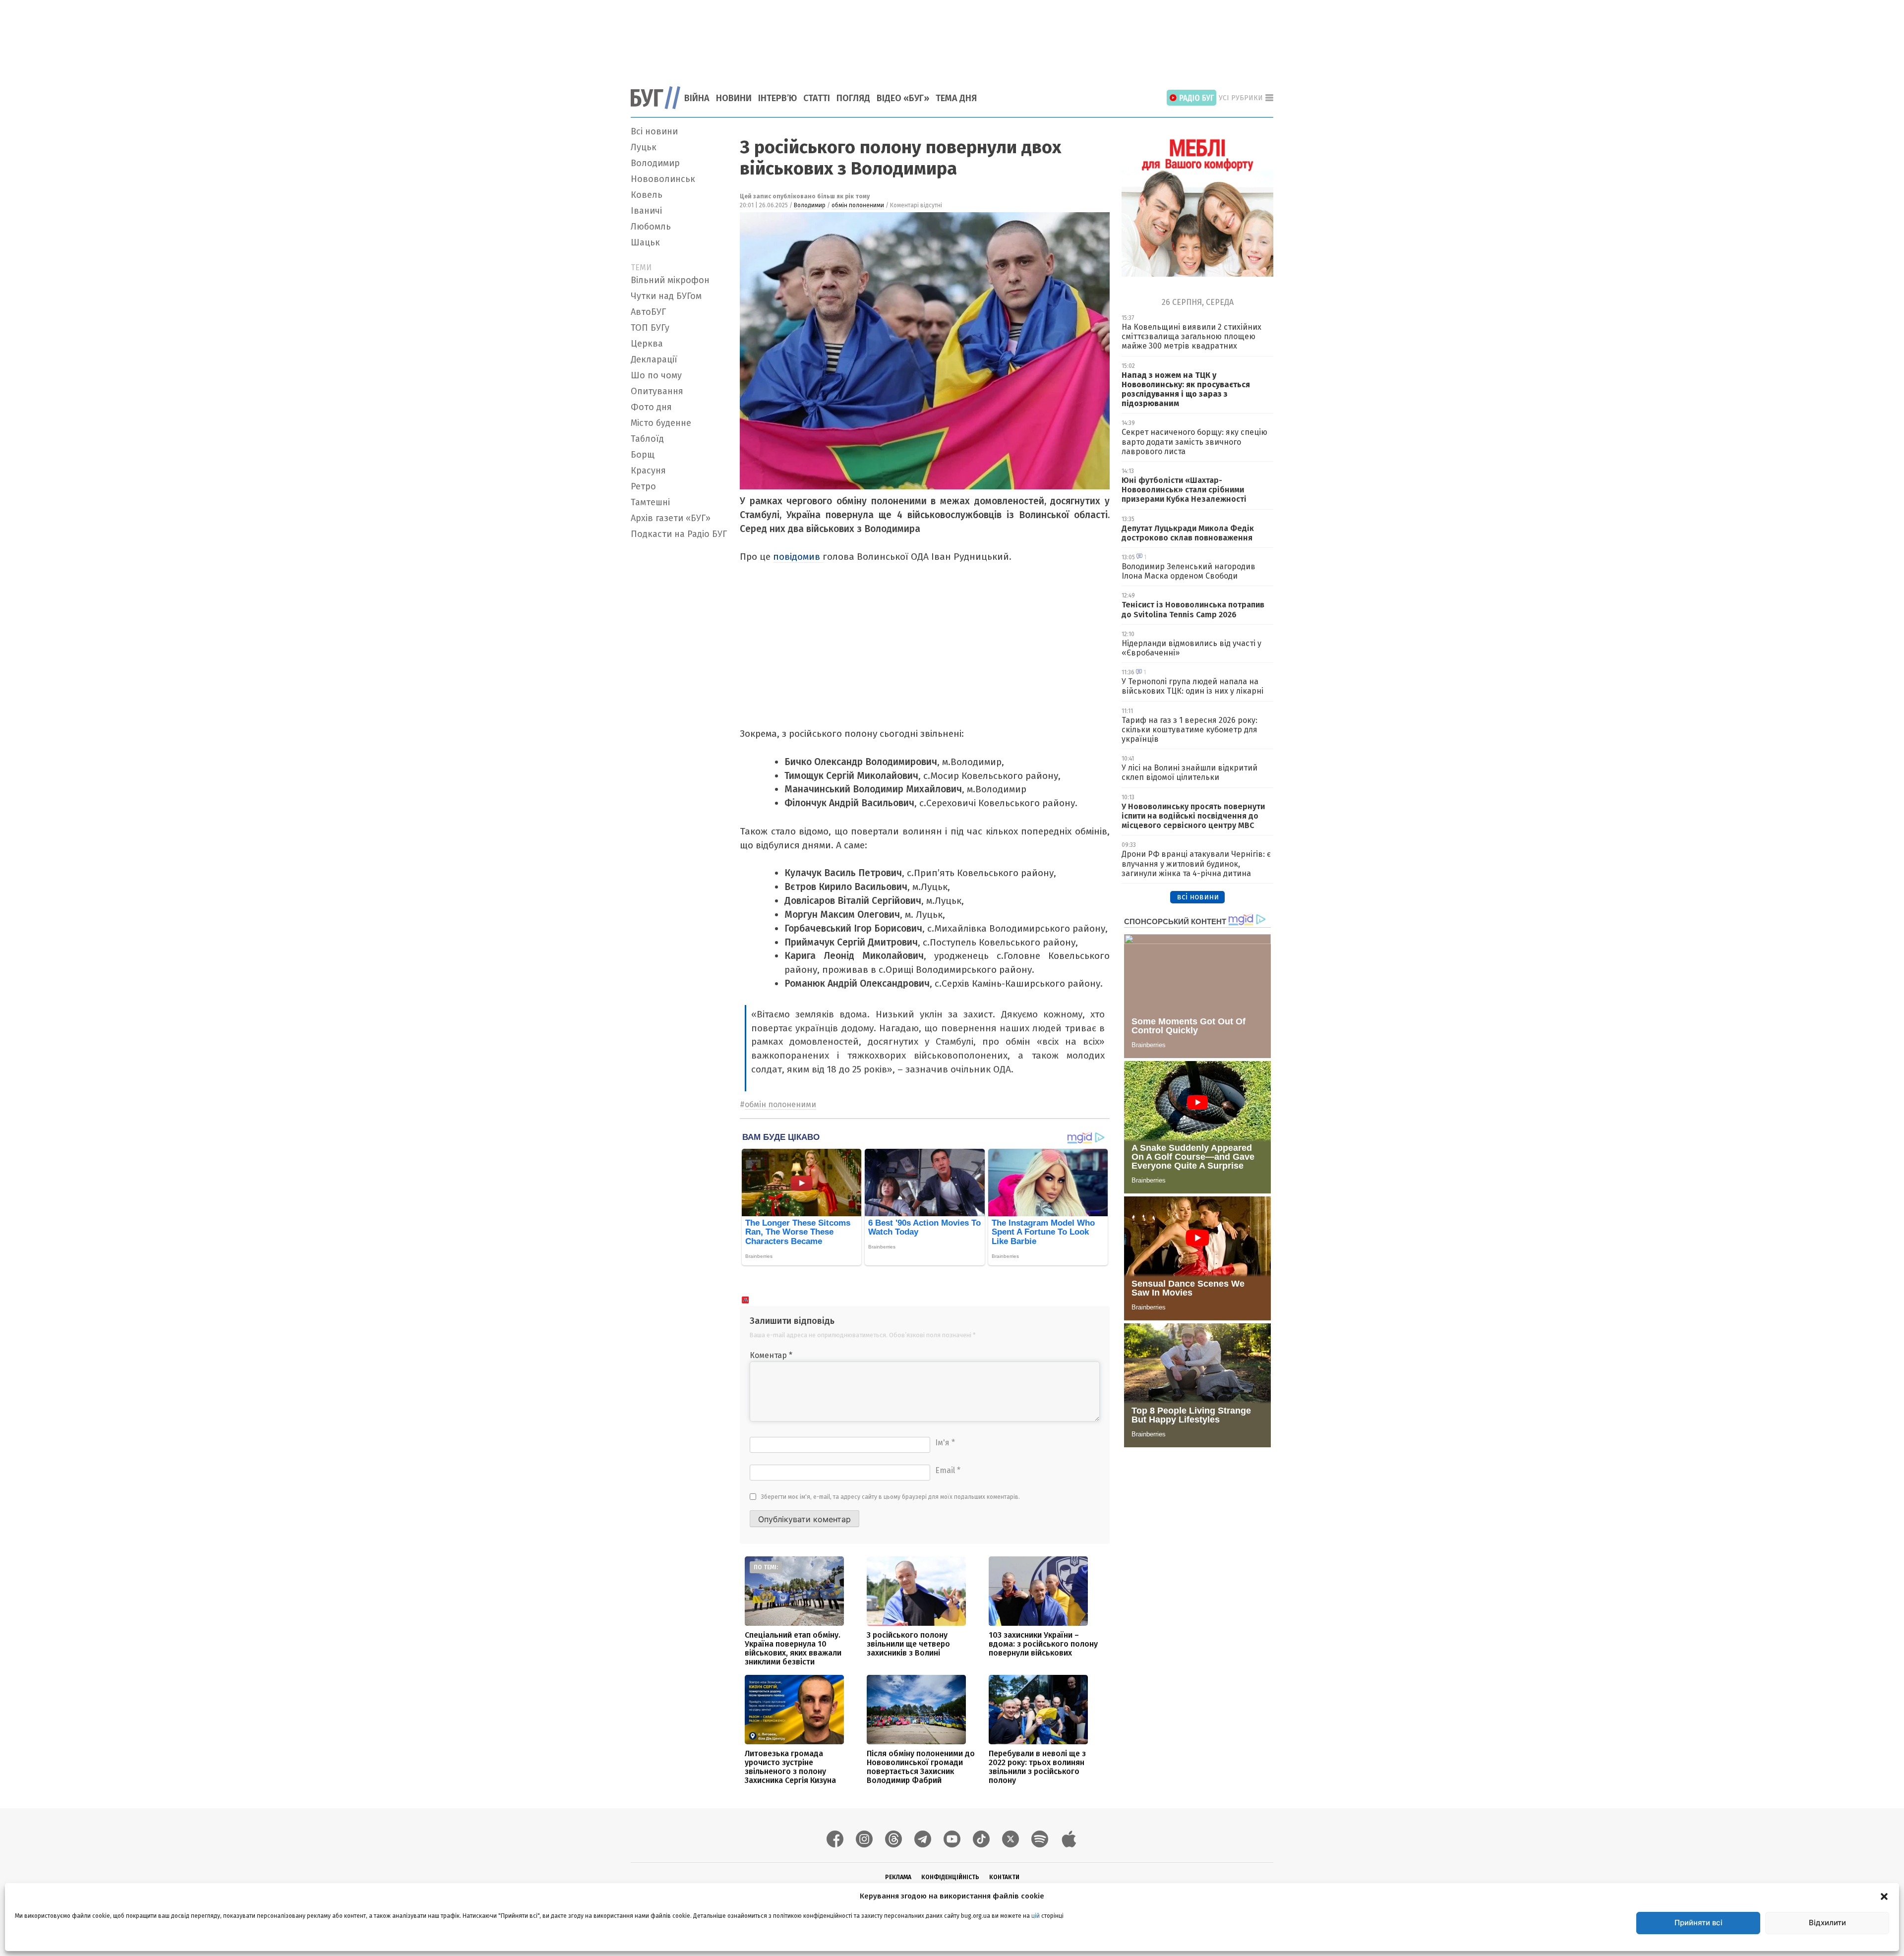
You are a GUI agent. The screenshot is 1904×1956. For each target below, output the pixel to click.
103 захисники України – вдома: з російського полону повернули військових (1043, 1644)
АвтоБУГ (648, 312)
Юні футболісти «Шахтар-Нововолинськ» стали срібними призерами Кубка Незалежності (1184, 490)
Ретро (643, 486)
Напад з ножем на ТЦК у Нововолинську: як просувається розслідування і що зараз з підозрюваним (1186, 389)
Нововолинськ (663, 179)
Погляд (853, 98)
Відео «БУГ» (903, 98)
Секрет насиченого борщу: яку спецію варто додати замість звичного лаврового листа (1194, 442)
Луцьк (644, 147)
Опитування (657, 391)
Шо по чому (656, 375)
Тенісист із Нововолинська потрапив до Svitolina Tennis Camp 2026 (1193, 609)
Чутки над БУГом (666, 296)
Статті (817, 98)
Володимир (655, 163)
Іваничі (646, 211)
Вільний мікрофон (670, 280)
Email (948, 1470)
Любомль (651, 227)
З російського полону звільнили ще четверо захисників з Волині (908, 1644)
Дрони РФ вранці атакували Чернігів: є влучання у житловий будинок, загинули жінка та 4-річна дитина (1196, 863)
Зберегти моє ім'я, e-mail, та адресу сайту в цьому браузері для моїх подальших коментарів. (891, 1497)
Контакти (1004, 1877)
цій (1036, 1916)
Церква (647, 344)
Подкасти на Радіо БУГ (679, 534)
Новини (734, 98)
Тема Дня (956, 98)
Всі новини (654, 131)
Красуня (648, 471)
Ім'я (945, 1443)
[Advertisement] (952, 37)
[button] (1884, 1896)
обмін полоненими (858, 205)
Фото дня (651, 407)
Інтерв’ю (777, 98)
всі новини (1198, 897)
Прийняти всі (1698, 1923)
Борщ (643, 455)
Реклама (898, 1877)
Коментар (771, 1355)
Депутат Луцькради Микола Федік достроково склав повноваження (1188, 533)
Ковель (647, 195)
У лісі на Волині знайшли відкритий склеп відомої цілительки (1190, 772)
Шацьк (645, 242)
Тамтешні (650, 502)
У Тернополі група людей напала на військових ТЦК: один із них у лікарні (1192, 686)
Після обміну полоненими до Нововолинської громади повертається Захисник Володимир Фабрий (921, 1767)
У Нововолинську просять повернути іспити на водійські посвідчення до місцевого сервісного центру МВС (1193, 816)
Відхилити (1827, 1923)
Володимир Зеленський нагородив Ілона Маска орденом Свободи (1189, 571)
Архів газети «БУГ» (671, 518)
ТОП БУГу (650, 328)
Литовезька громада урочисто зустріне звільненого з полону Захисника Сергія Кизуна (790, 1767)
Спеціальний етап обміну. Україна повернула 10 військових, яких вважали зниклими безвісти (793, 1648)
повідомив (798, 557)
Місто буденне (661, 423)
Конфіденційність (950, 1877)
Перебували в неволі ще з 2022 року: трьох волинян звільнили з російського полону (1037, 1767)
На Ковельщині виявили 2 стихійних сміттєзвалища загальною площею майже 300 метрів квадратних (1191, 336)
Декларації (654, 359)
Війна (697, 98)
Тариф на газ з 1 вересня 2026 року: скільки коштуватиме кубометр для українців (1190, 730)
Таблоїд (647, 439)
